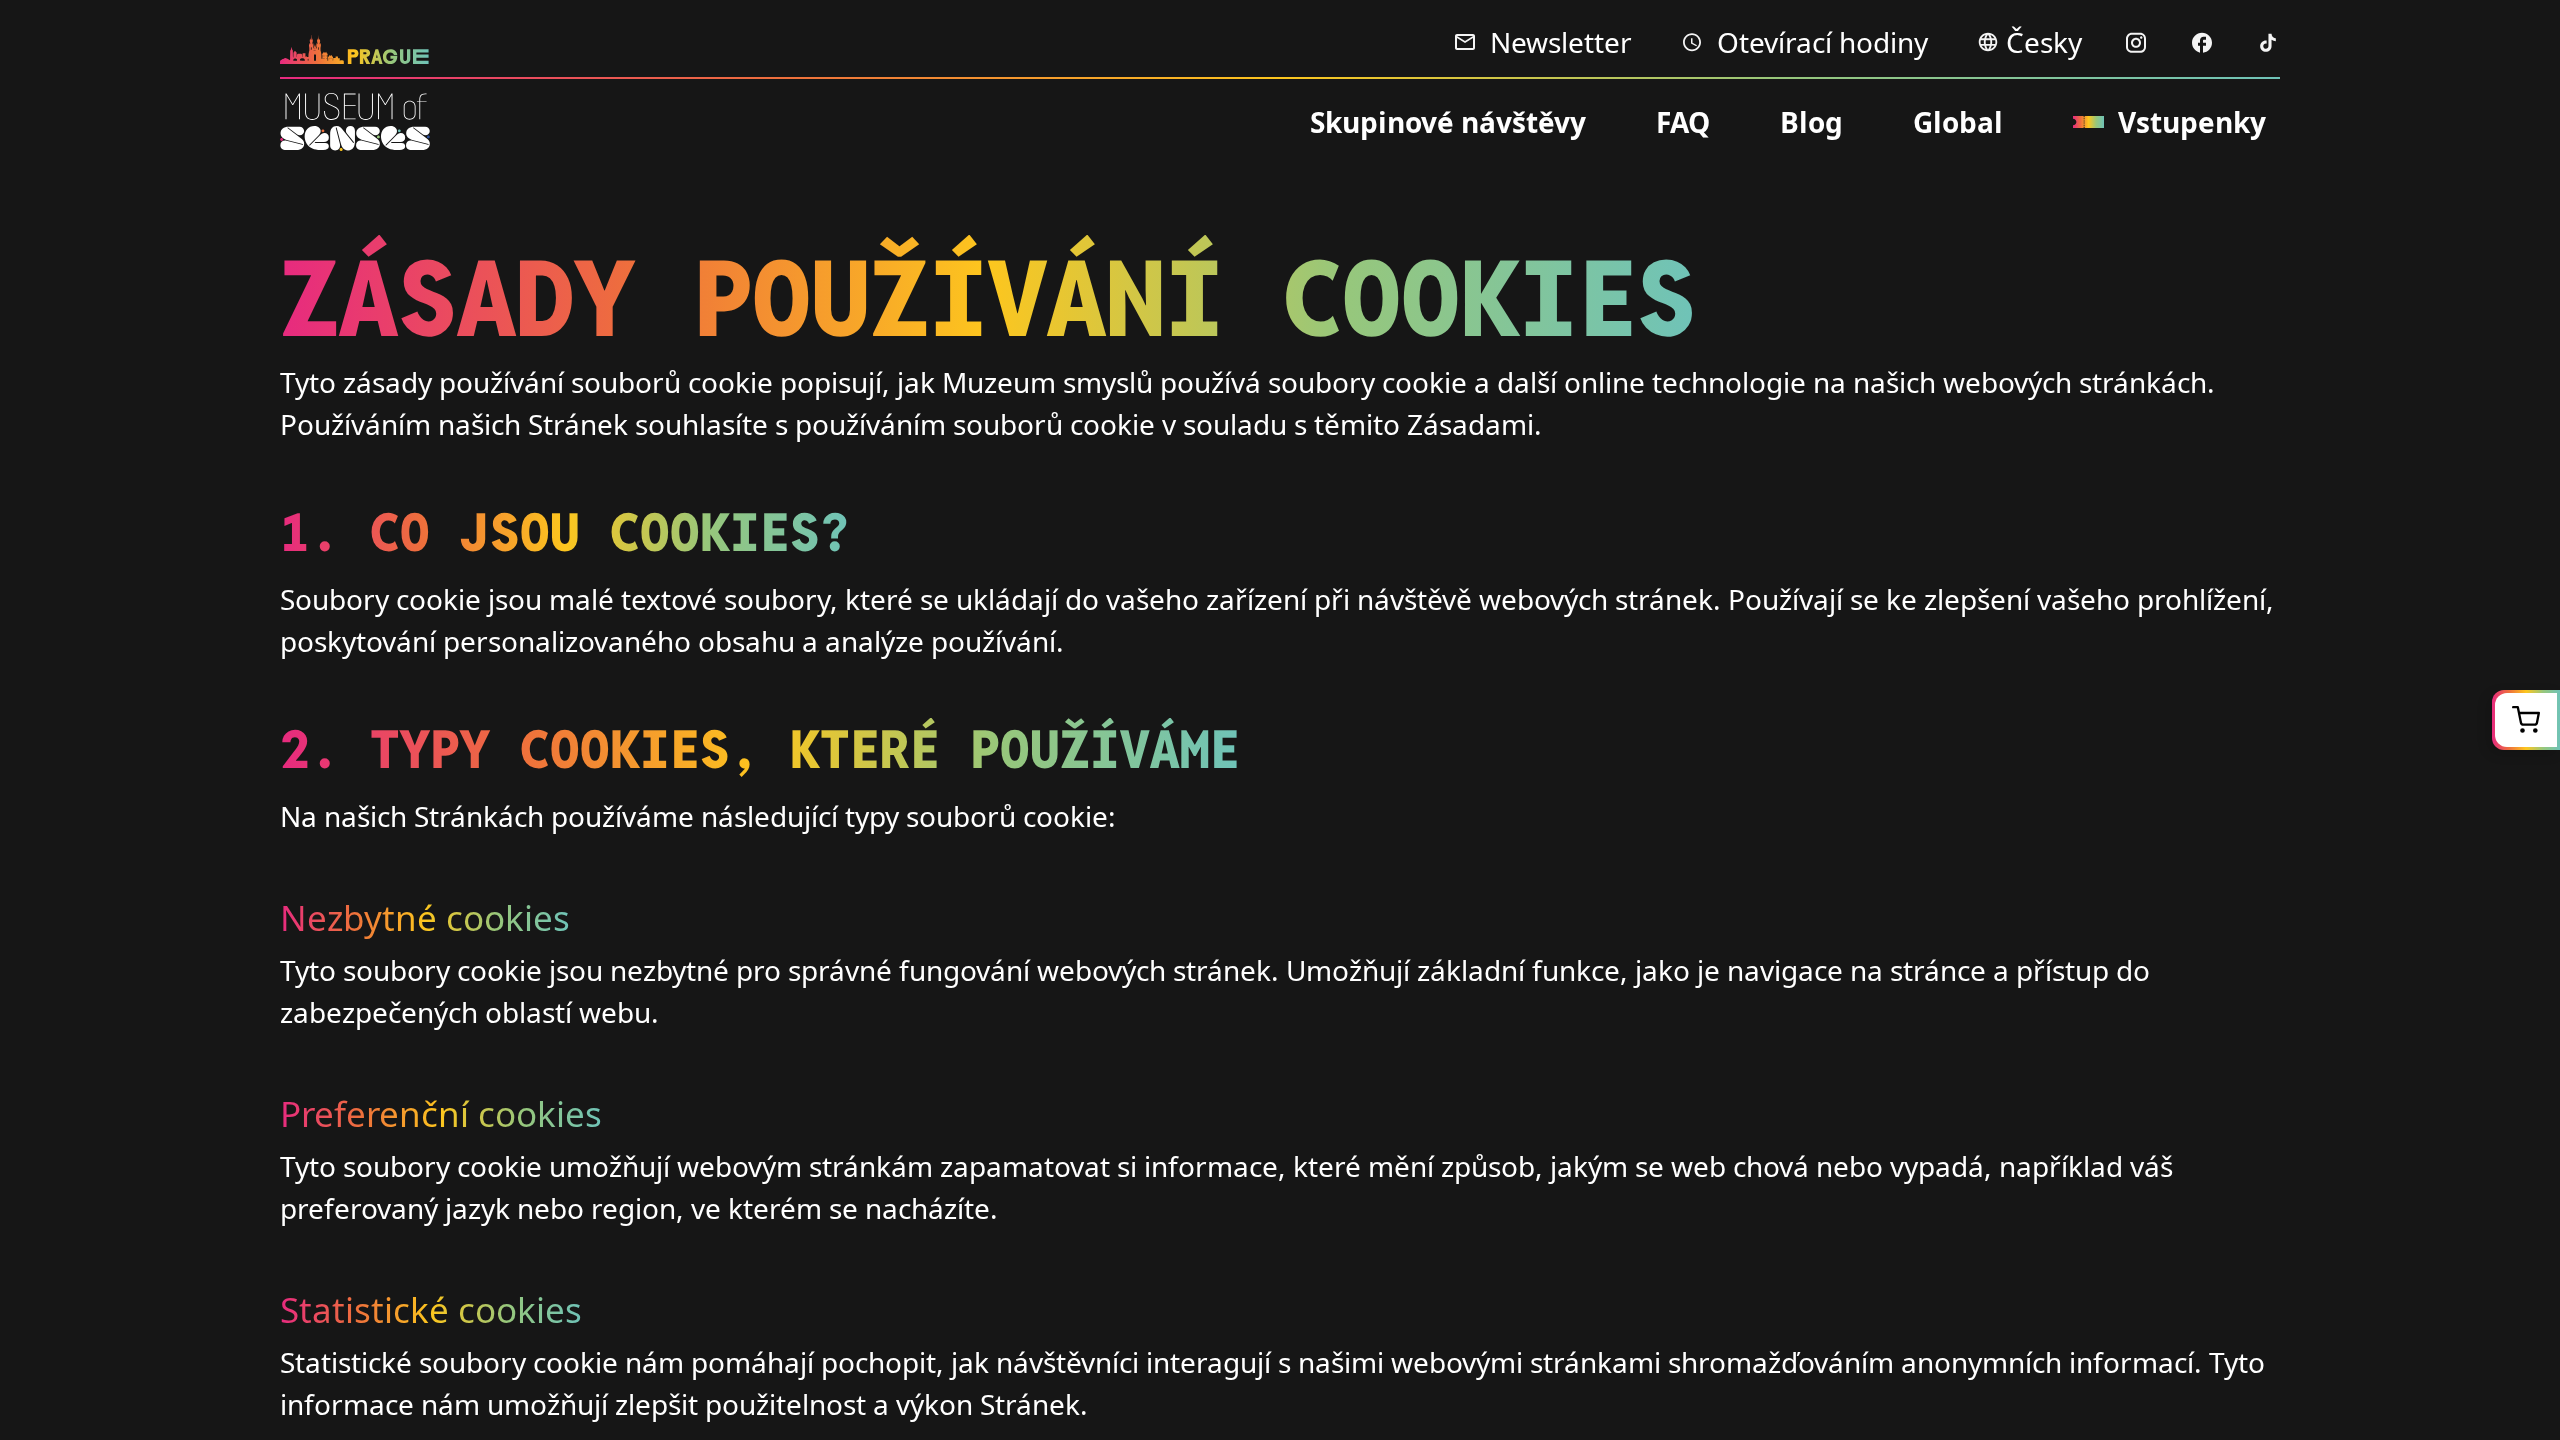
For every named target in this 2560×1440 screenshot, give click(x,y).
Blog (1811, 122)
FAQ (1683, 122)
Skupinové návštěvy (1448, 122)
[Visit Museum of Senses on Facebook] (2202, 42)
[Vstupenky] (2526, 720)
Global (1958, 122)
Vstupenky (2192, 122)
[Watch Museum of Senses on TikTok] (2268, 42)
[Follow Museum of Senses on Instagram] (2136, 42)
